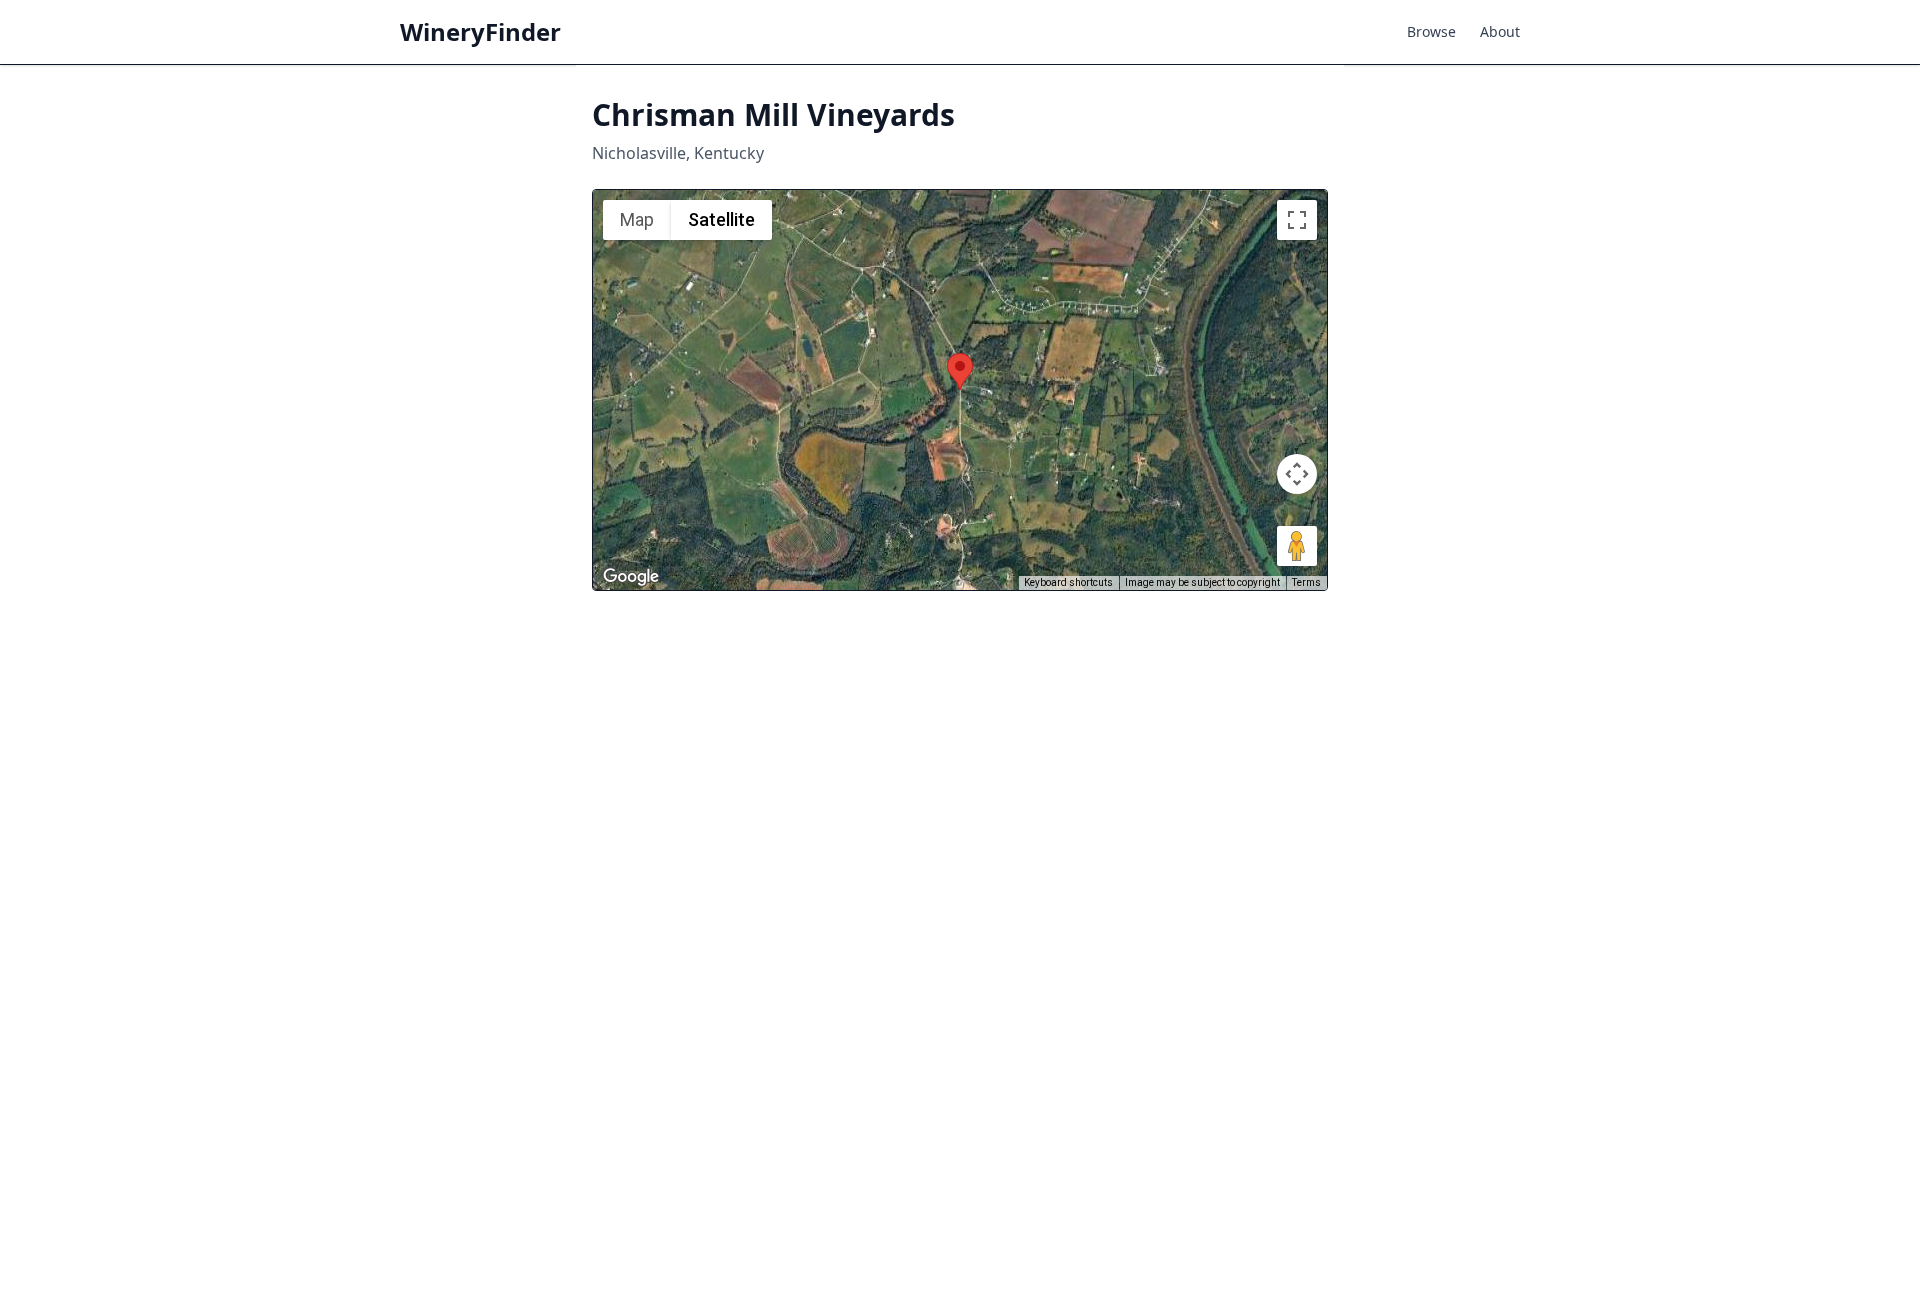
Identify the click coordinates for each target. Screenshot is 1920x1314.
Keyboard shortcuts (1068, 582)
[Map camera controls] (1297, 474)
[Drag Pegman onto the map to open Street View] (1297, 546)
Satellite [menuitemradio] (721, 219)
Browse (1431, 31)
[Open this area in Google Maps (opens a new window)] (631, 577)
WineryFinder (480, 32)
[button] (960, 371)
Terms (1306, 582)
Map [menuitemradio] (637, 219)
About (1500, 31)
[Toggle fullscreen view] (1297, 220)
